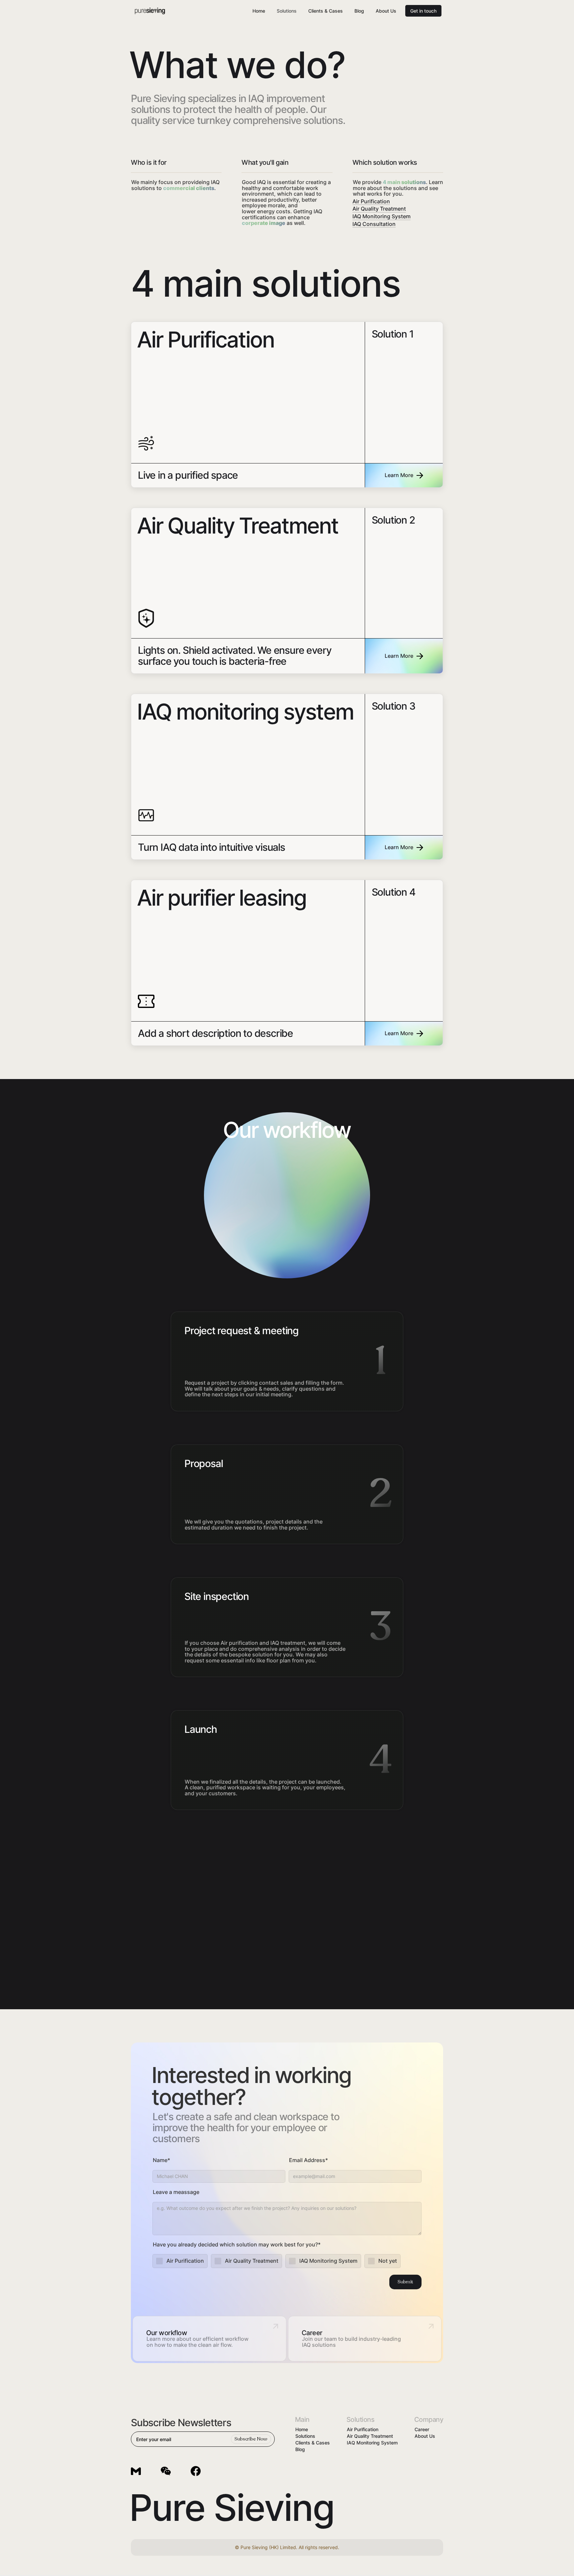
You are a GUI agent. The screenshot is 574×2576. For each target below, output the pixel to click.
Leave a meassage (176, 2192)
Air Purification (371, 202)
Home (259, 11)
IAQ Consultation (374, 224)
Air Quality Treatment (379, 209)
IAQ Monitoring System (382, 217)
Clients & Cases (326, 11)
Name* (161, 2160)
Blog (359, 11)
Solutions (287, 11)
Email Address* (308, 2160)
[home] (150, 11)
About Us (386, 11)
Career (422, 2429)
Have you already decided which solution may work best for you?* (237, 2245)
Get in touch (423, 11)
